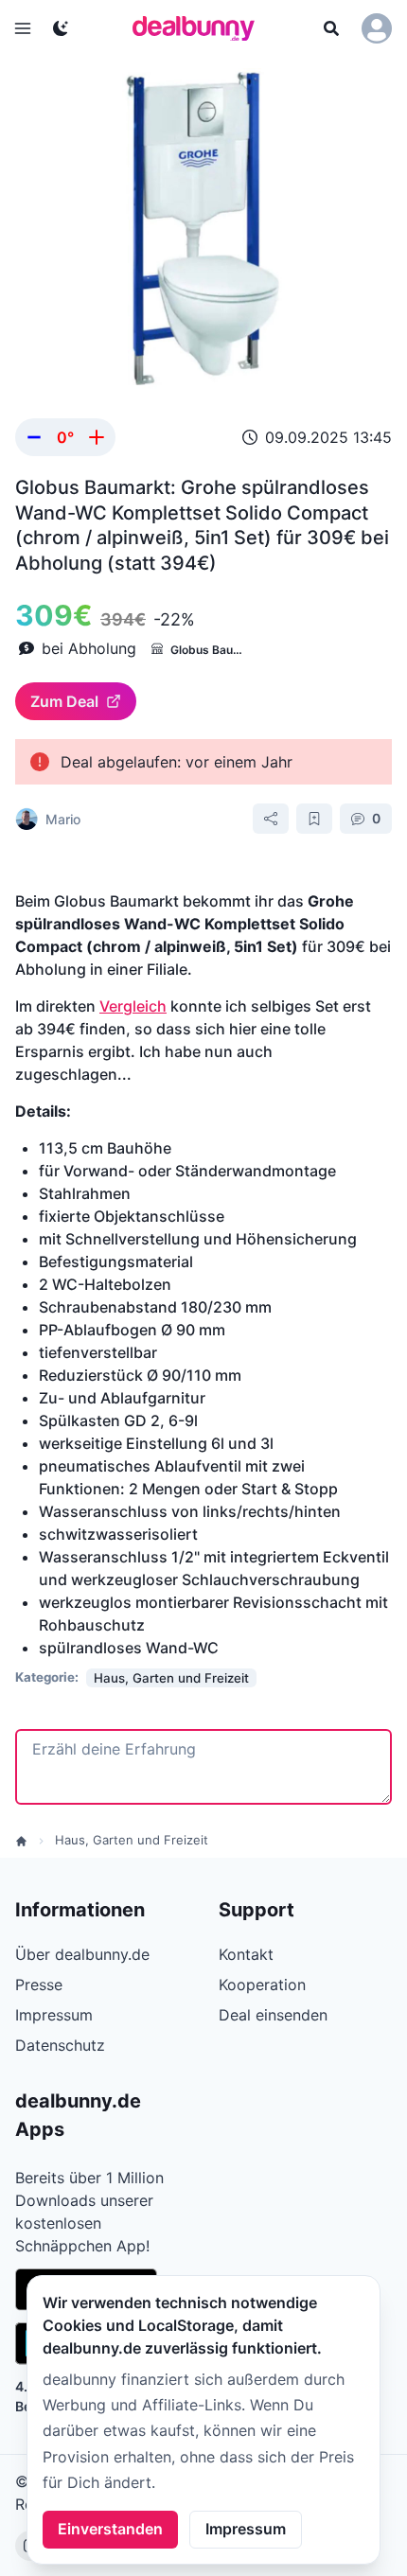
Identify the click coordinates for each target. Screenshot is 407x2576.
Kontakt (246, 1954)
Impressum (246, 2529)
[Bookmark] (314, 819)
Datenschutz (60, 2045)
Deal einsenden (273, 2015)
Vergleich (133, 1006)
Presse (39, 1985)
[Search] (331, 28)
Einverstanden (110, 2529)
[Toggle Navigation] (23, 28)
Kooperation (262, 1985)
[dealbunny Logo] (200, 28)
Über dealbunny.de (82, 1954)
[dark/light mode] (61, 28)
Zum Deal (64, 701)
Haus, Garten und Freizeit (132, 1840)
